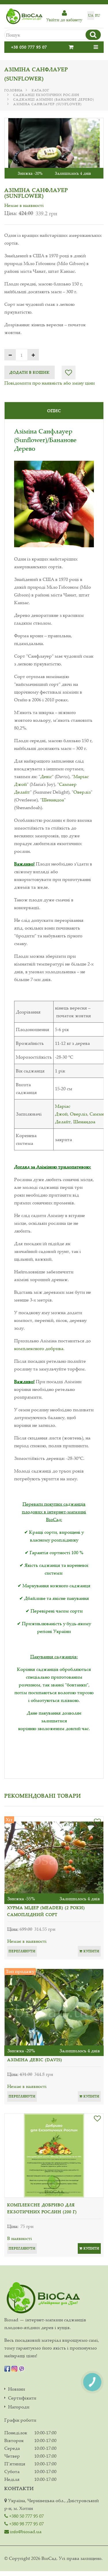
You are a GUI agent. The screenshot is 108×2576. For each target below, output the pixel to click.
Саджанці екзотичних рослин (46, 95)
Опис (54, 411)
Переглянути (22, 1951)
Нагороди (19, 2407)
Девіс (46, 776)
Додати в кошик (30, 372)
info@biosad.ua (25, 2531)
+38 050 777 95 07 (29, 47)
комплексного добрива (39, 1348)
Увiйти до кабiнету (64, 20)
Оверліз (82, 792)
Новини (17, 2389)
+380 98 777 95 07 (26, 2524)
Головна (14, 90)
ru (97, 15)
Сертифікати (22, 2398)
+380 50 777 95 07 (26, 2516)
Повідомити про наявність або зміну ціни (50, 383)
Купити (91, 1951)
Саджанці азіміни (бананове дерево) (54, 99)
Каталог (40, 90)
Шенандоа (53, 800)
